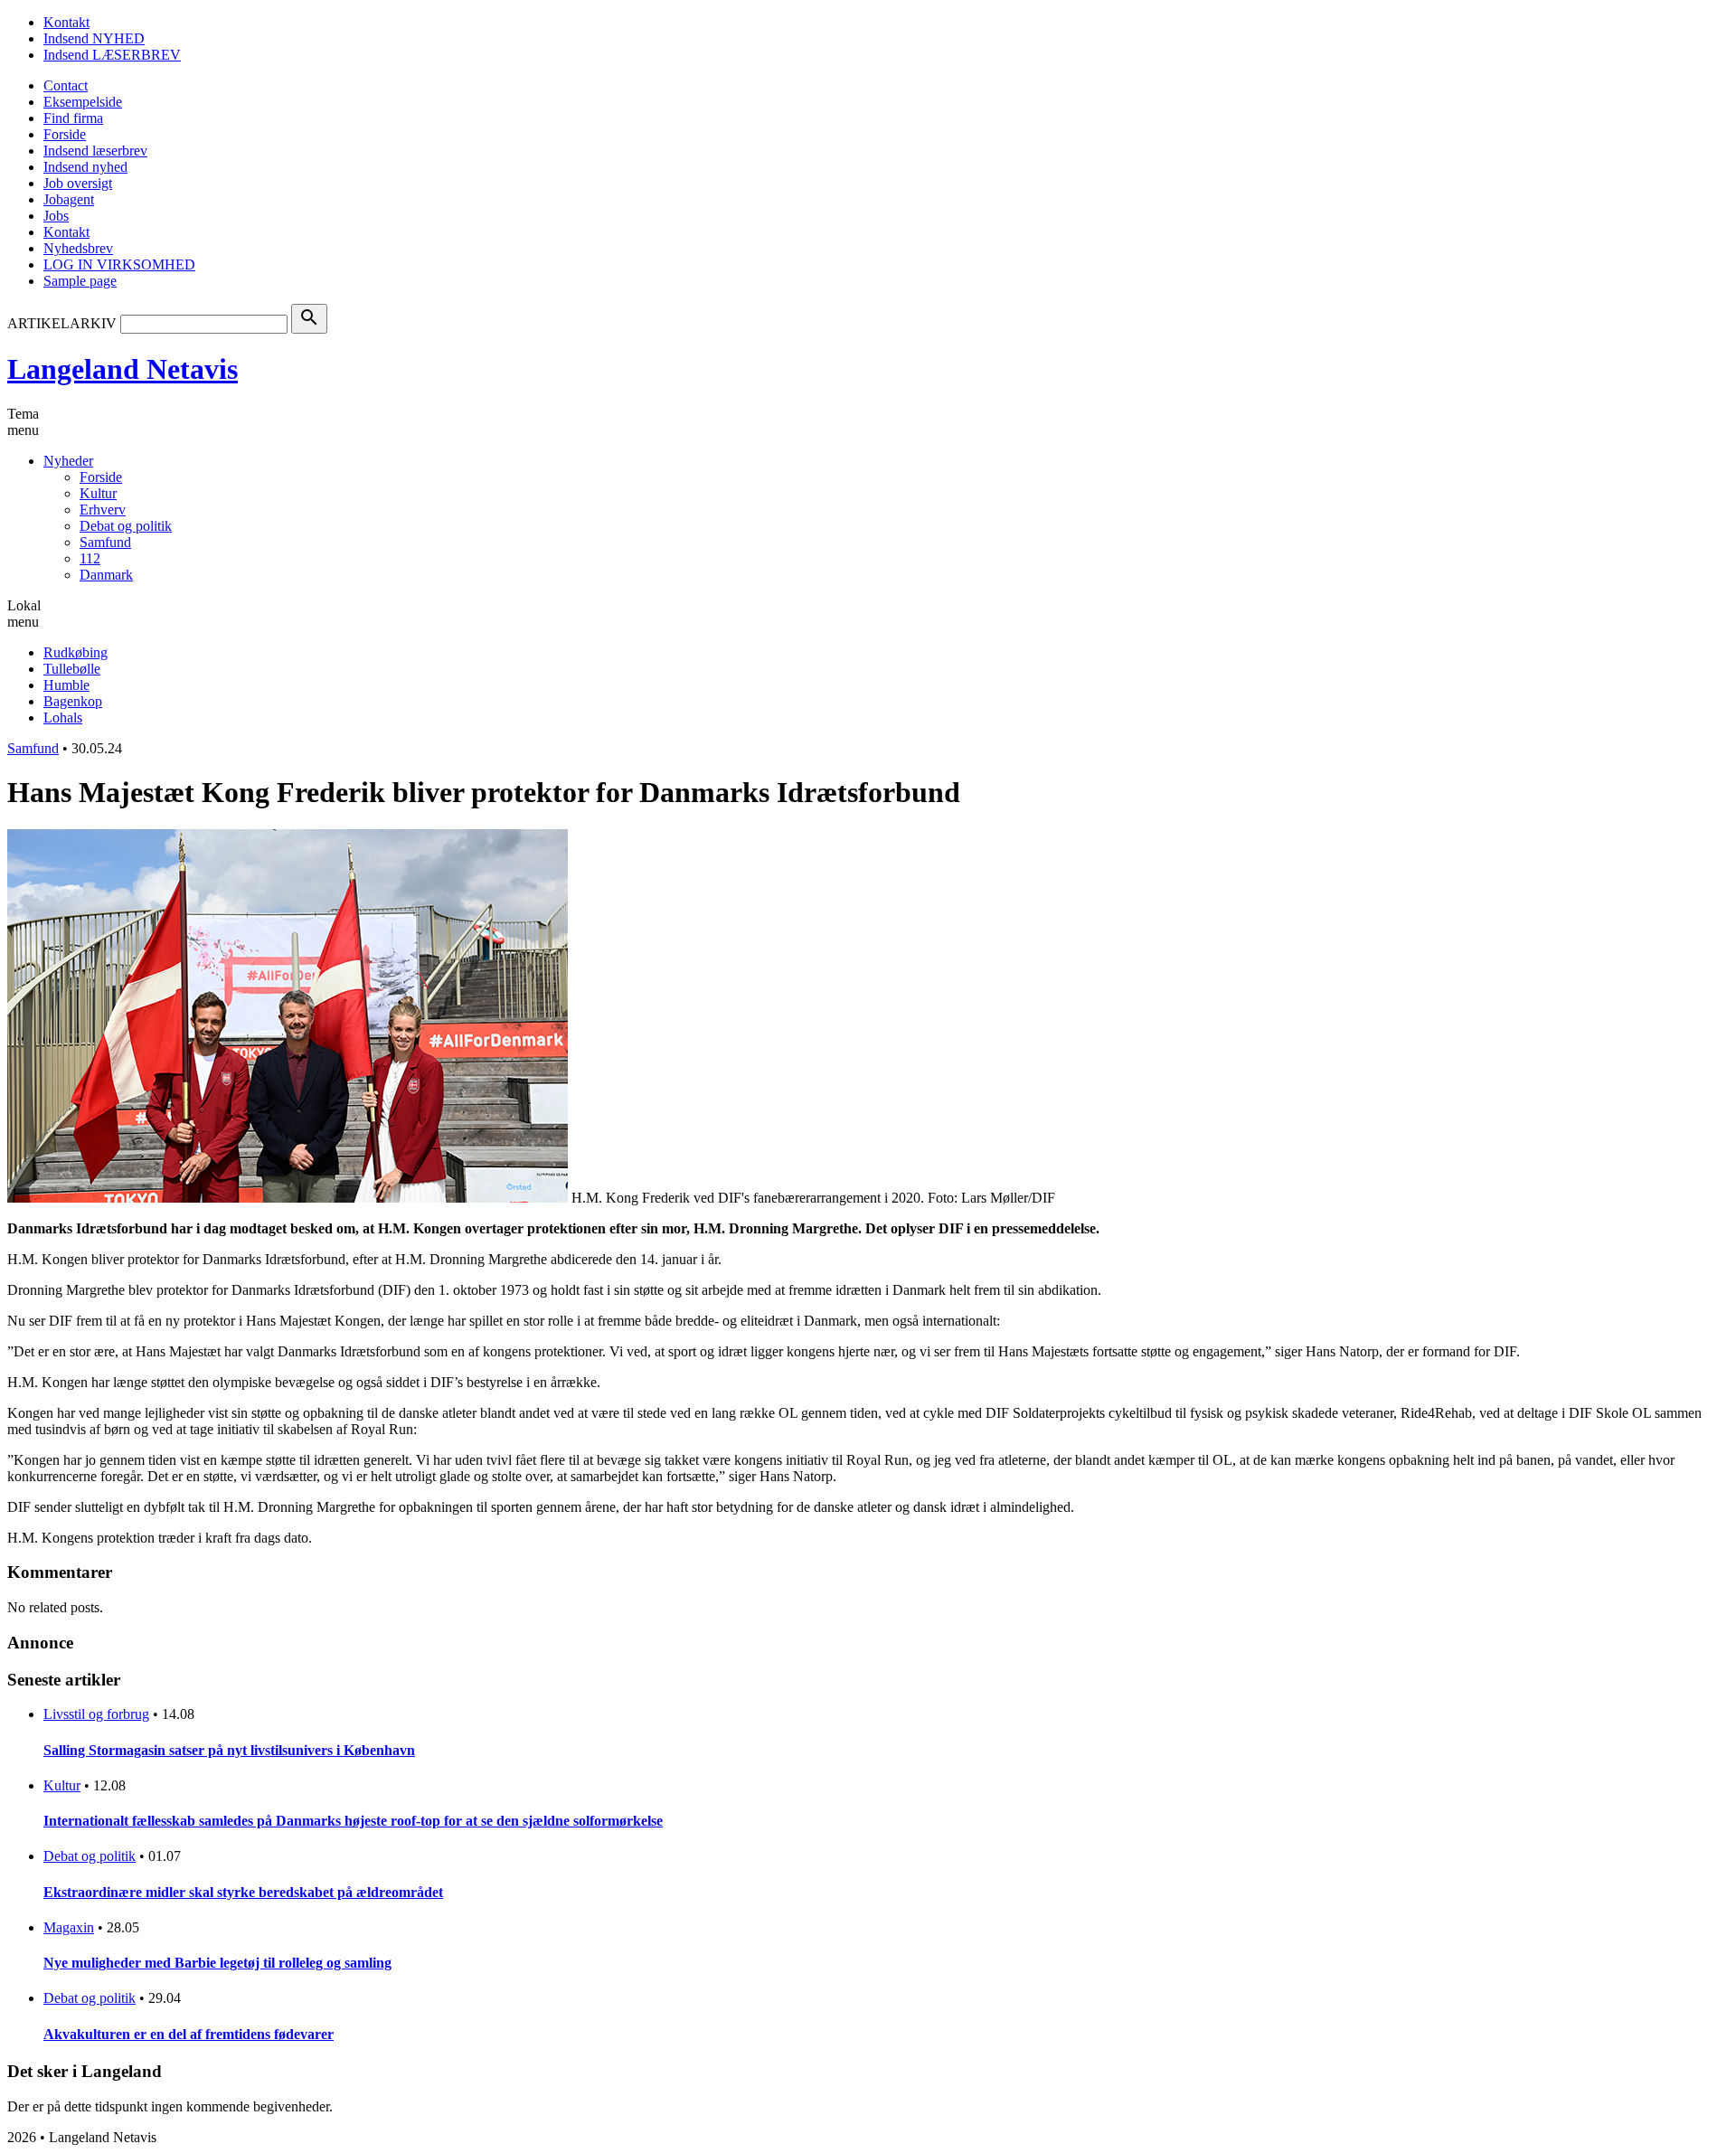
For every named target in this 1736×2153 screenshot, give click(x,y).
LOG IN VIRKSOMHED (119, 264)
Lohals (63, 718)
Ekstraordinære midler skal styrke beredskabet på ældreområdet (243, 1892)
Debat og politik (126, 526)
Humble (66, 685)
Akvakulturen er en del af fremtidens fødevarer (189, 2034)
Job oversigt (78, 183)
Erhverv (103, 510)
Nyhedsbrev (78, 248)
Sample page (80, 281)
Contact (66, 85)
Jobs (56, 216)
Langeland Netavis (123, 369)
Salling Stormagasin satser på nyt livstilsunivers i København (229, 1750)
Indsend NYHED (94, 38)
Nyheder (68, 461)
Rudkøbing (75, 652)
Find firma (73, 118)
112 (90, 558)
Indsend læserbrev (95, 151)
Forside (65, 134)
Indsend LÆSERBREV (112, 55)
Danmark (106, 575)
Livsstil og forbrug (96, 1714)
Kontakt (66, 22)
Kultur (98, 493)
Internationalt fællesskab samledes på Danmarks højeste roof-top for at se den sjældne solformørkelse (353, 1821)
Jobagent (69, 199)
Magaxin (69, 1927)
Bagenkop (73, 701)
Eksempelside (83, 102)
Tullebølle (72, 669)
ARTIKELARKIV (62, 323)
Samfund (105, 542)
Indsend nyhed (85, 167)
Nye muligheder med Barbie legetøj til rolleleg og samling (217, 1963)
